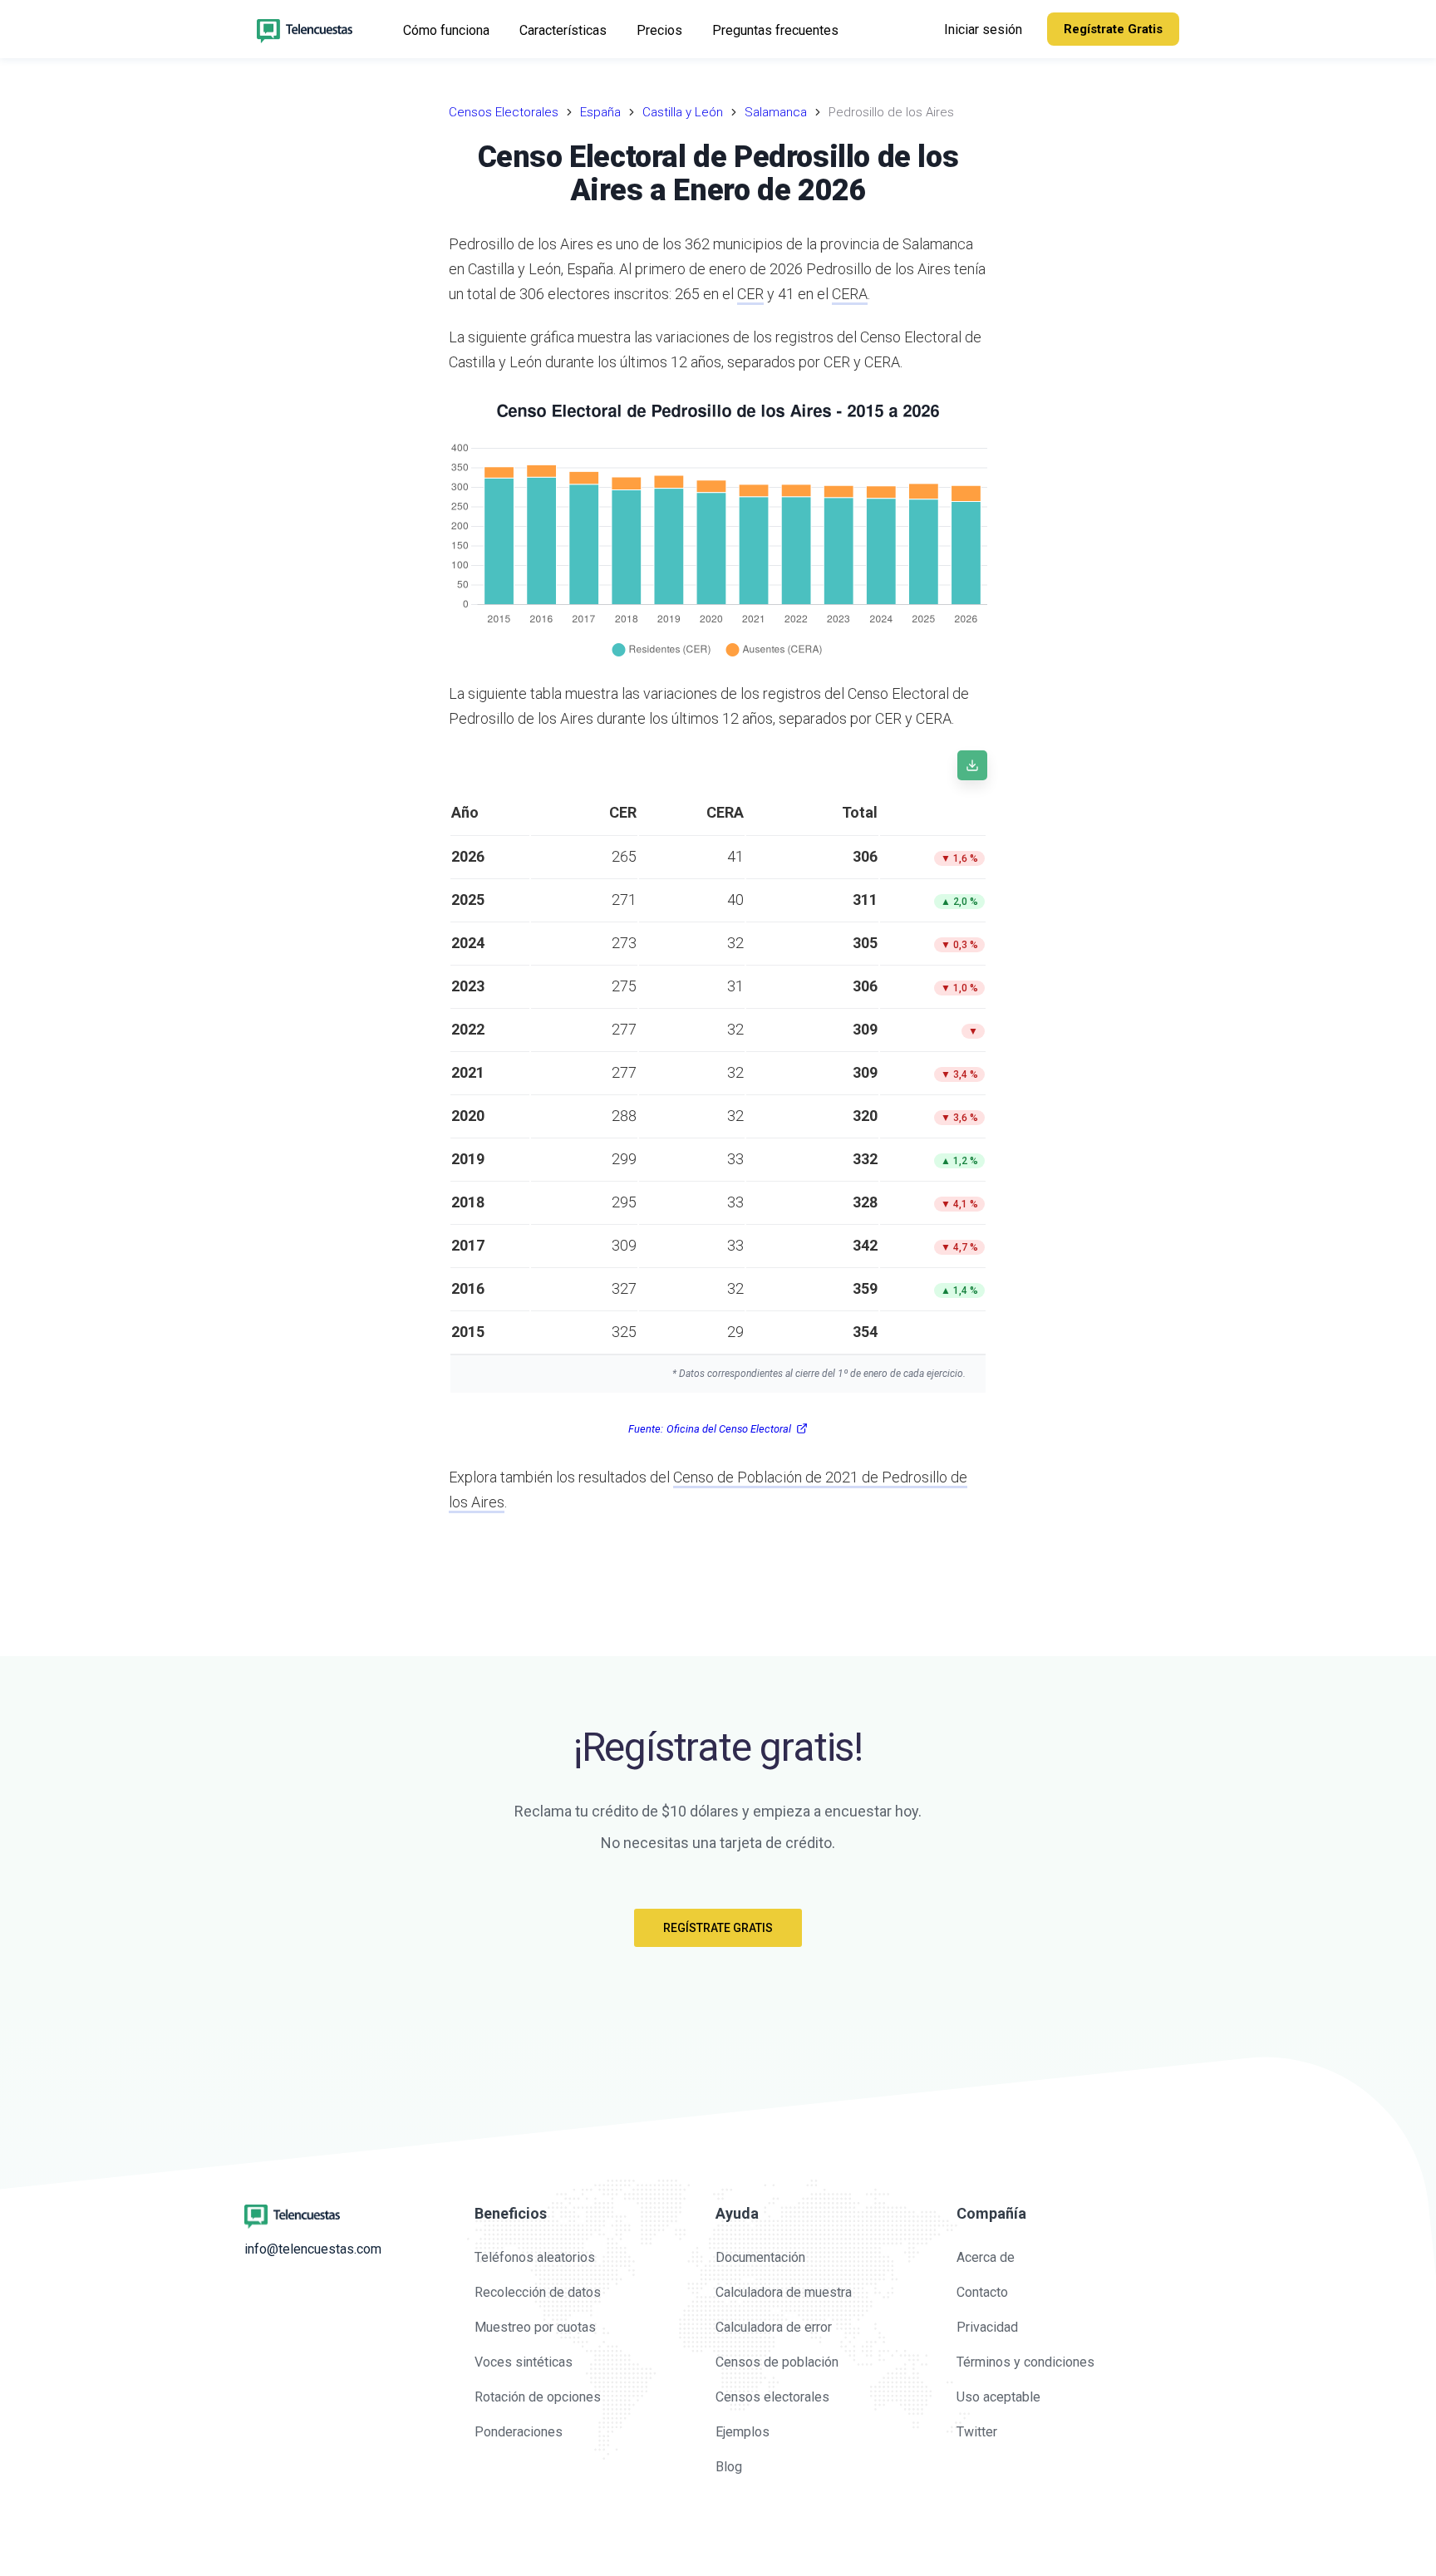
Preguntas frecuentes (775, 30)
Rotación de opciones (538, 2397)
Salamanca (776, 112)
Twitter (977, 2432)
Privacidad (987, 2327)
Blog (729, 2467)
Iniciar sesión (983, 29)
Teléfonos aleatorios (535, 2257)
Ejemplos (743, 2432)
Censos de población (777, 2362)
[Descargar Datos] (972, 765)
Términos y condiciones (1025, 2362)
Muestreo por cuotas (535, 2327)
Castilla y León (683, 112)
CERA (850, 294)
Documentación (760, 2257)
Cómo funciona (446, 30)
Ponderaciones (519, 2432)
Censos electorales (772, 2397)
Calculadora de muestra (784, 2292)
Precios (659, 30)
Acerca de (986, 2257)
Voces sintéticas (524, 2362)
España (600, 112)
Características (563, 30)
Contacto (982, 2292)
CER (750, 294)
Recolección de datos (538, 2292)
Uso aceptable (998, 2397)
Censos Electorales (504, 112)
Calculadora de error (774, 2327)
